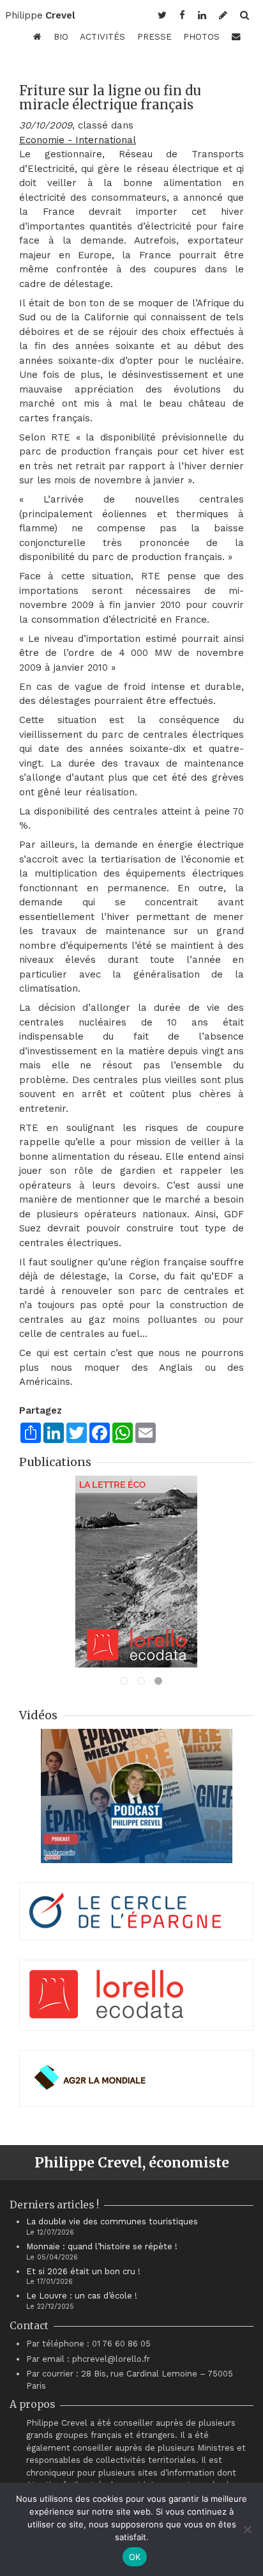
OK (135, 2557)
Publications (55, 1462)
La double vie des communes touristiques (112, 2221)
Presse (154, 36)
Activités (102, 36)
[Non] (247, 2529)
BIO (61, 36)
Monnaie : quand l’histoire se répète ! (102, 2246)
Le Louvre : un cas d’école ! (82, 2296)
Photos (201, 36)
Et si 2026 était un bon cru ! (83, 2271)
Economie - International (78, 140)
